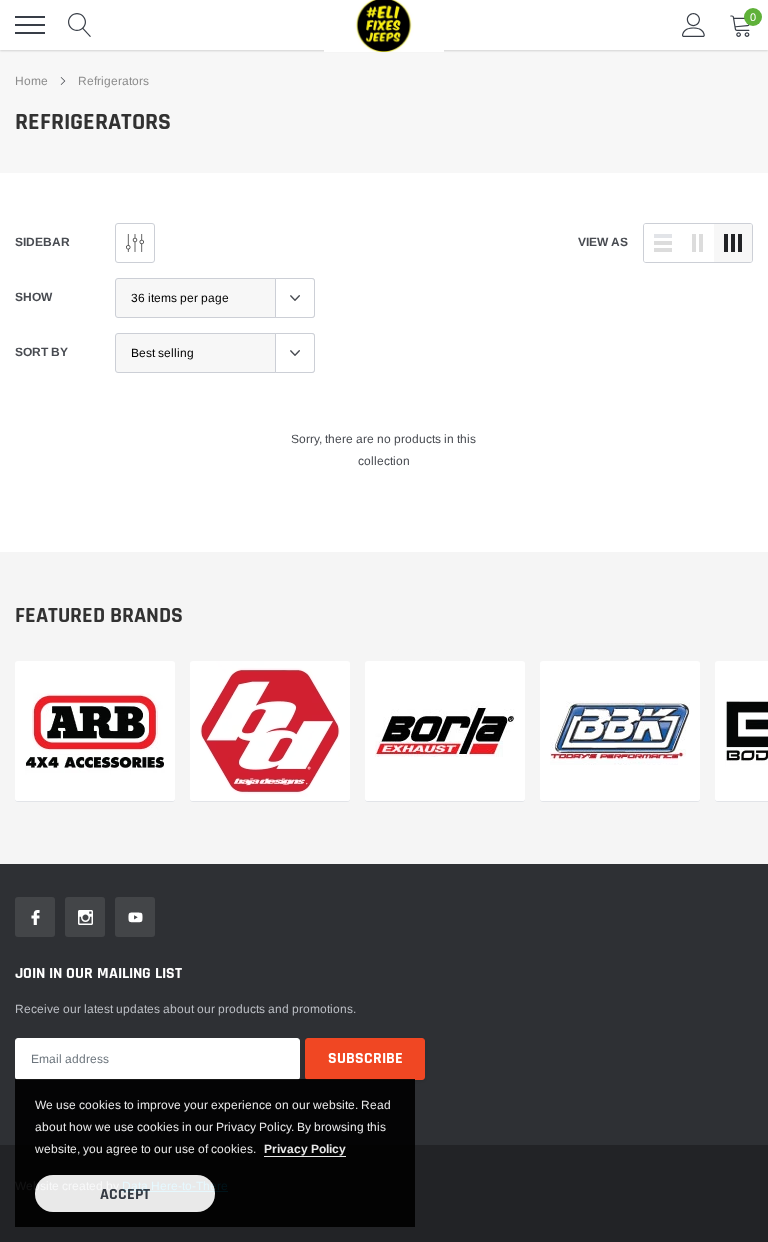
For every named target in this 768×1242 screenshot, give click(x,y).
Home (31, 81)
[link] (95, 731)
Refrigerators (113, 81)
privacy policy (305, 1149)
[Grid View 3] (733, 243)
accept (125, 1194)
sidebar (42, 242)
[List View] (663, 243)
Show (33, 297)
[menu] (30, 25)
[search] (80, 25)
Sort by (41, 352)
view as (603, 242)
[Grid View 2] (698, 243)
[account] (694, 25)
